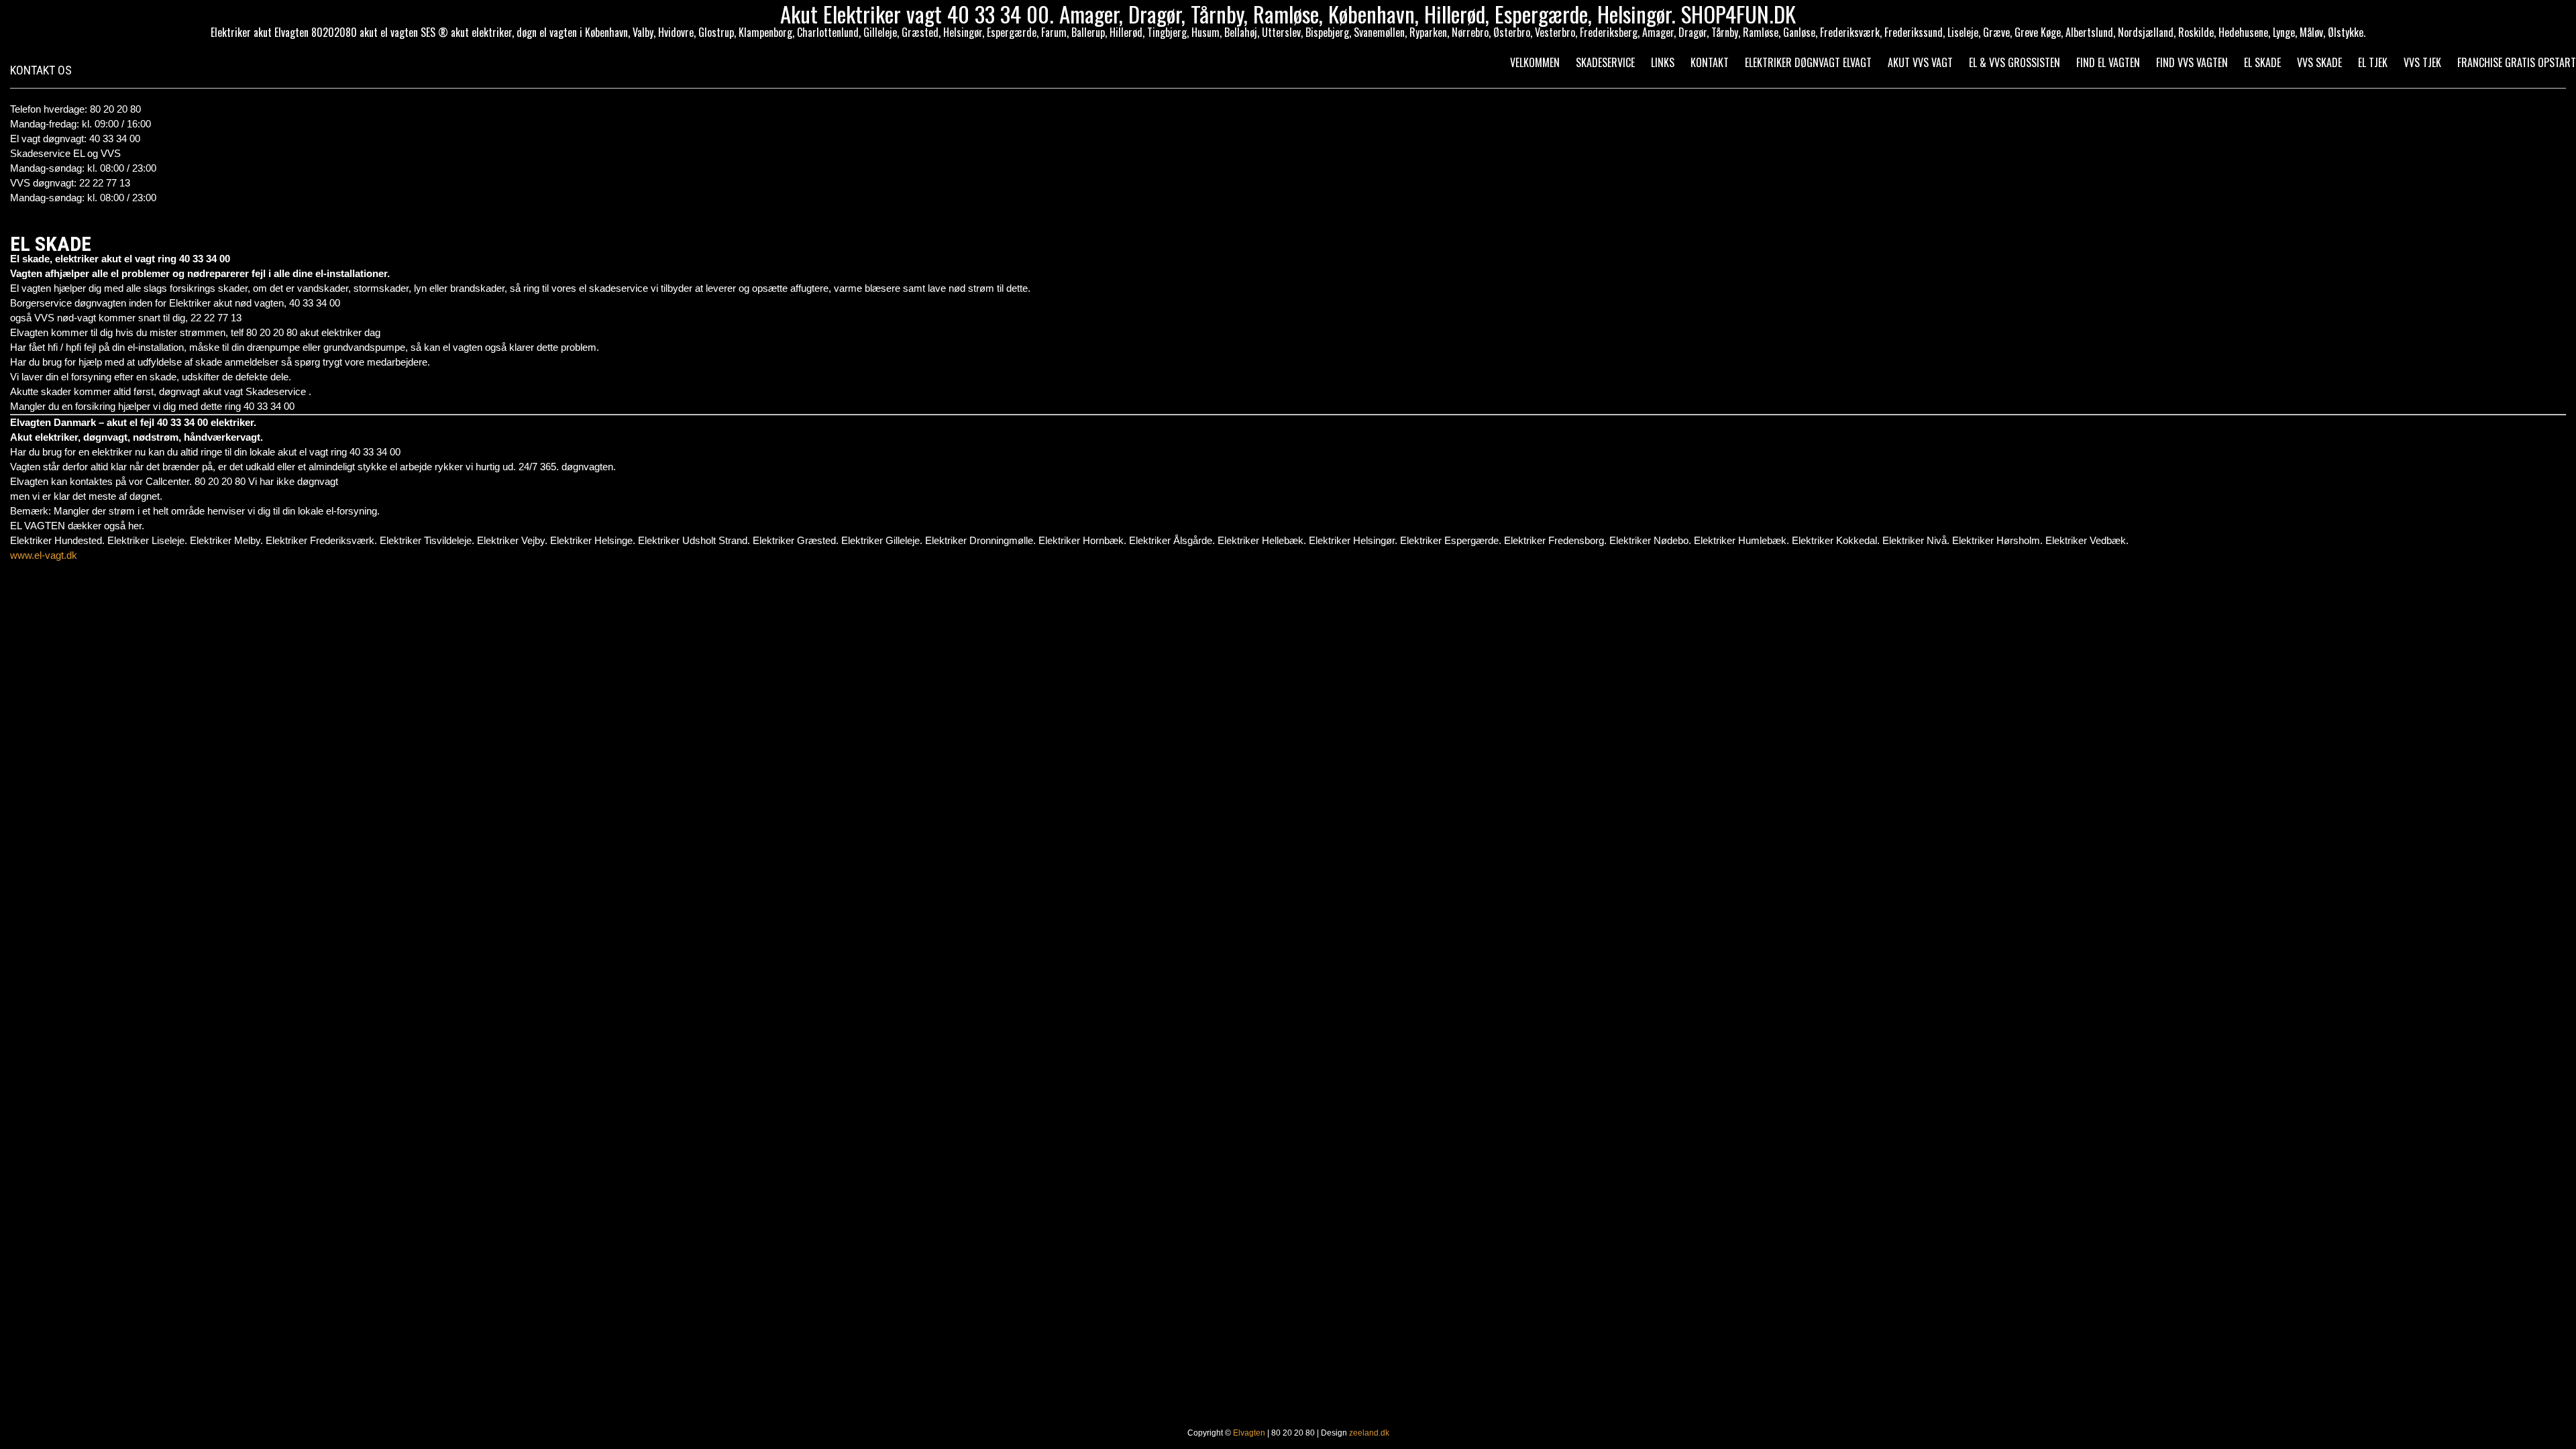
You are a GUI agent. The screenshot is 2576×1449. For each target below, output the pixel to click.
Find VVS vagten (2192, 62)
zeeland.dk (1369, 1433)
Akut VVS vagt (1920, 62)
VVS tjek (2422, 62)
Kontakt (1710, 62)
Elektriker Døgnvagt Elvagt (1808, 62)
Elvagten (1249, 1433)
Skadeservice (1605, 62)
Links (1663, 62)
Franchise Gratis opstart (2517, 62)
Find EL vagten (2108, 62)
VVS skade (2319, 62)
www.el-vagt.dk (44, 555)
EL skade (2262, 62)
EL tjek (2373, 62)
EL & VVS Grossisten (2015, 62)
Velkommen (1535, 62)
